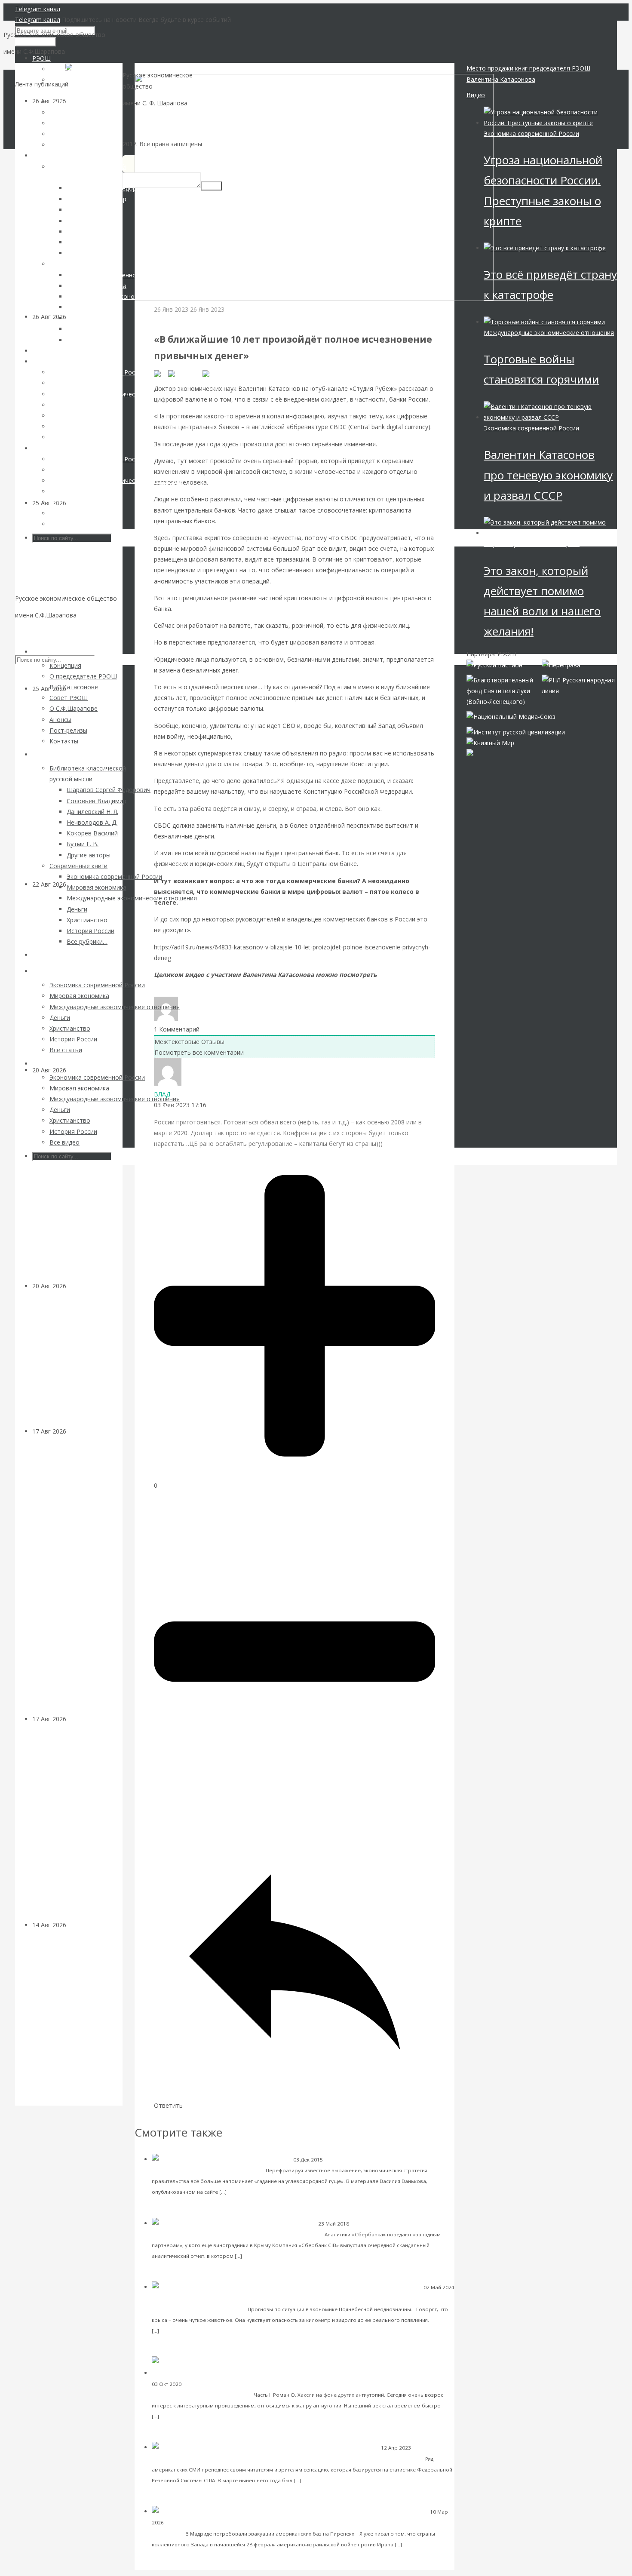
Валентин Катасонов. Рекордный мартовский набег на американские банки (310, 2458)
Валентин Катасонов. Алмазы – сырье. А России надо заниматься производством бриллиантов (77, 2023)
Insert (211, 186)
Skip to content (36, 632)
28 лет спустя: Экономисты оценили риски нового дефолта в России (75, 1364)
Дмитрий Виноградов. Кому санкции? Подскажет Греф (243, 2234)
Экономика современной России (366, 2160)
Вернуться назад (159, 68)
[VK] (161, 373)
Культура (195, 2384)
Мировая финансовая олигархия (532, 544)
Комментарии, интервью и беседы (204, 320)
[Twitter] (216, 373)
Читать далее (247, 2191)
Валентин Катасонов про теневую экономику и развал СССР (548, 475)
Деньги (77, 1070)
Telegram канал (38, 9)
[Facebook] (185, 373)
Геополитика (182, 2522)
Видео (476, 95)
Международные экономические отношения (208, 2298)
